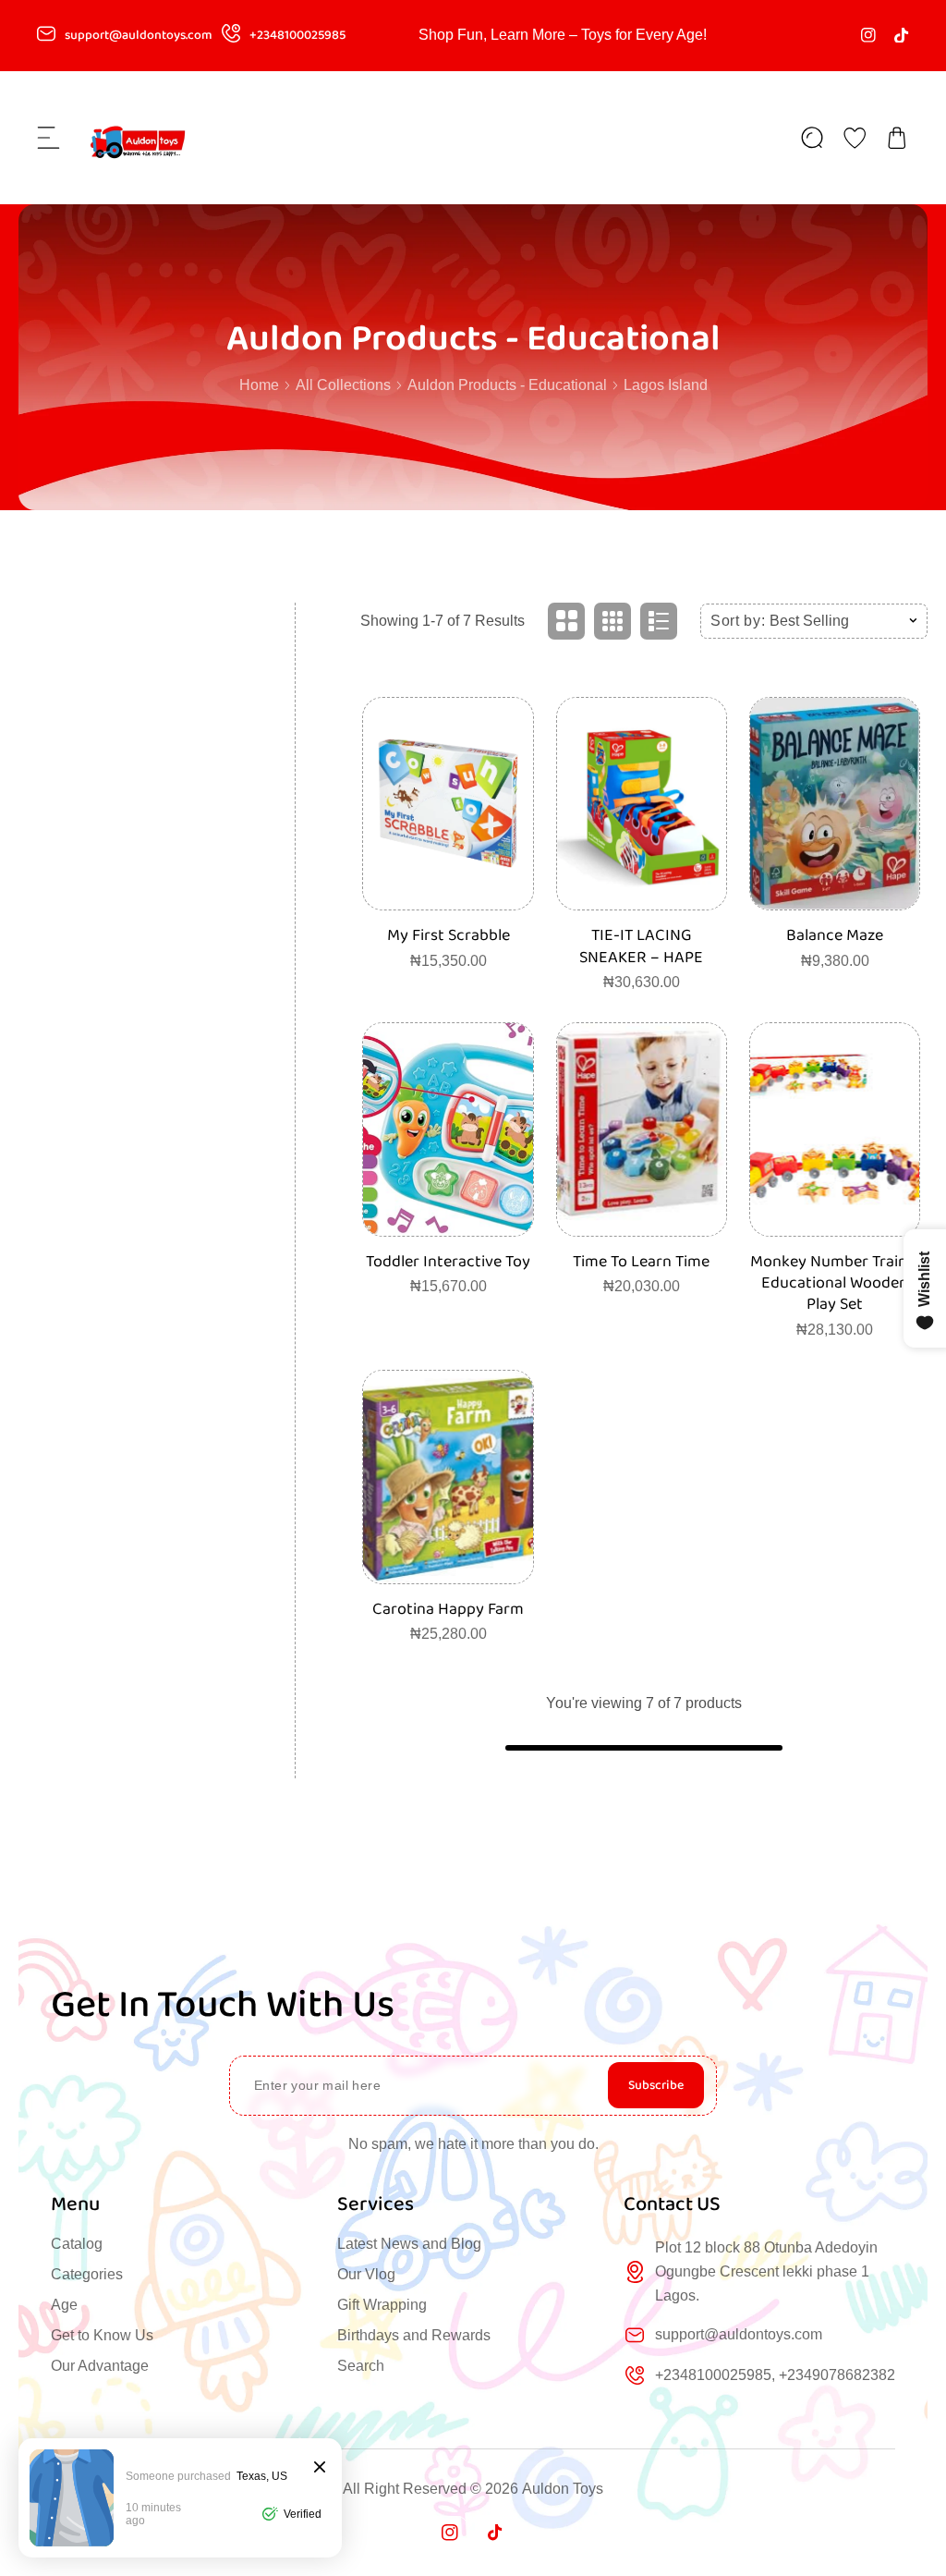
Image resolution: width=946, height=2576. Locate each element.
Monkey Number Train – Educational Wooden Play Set (835, 1284)
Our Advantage (100, 2366)
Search (361, 2366)
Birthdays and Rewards (414, 2335)
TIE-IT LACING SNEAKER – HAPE (641, 947)
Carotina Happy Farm (448, 1610)
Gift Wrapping (382, 2305)
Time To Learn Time (641, 1262)
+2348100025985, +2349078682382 (775, 2375)
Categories (87, 2274)
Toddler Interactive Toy (448, 1262)
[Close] (320, 2468)
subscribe (656, 2085)
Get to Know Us (102, 2335)
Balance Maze (835, 936)
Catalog (77, 2244)
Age (64, 2305)
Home (259, 385)
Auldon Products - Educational (507, 385)
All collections (343, 385)
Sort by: (738, 621)
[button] (49, 138)
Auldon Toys (563, 2489)
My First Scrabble (449, 936)
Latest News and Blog (409, 2244)
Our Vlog (366, 2274)
